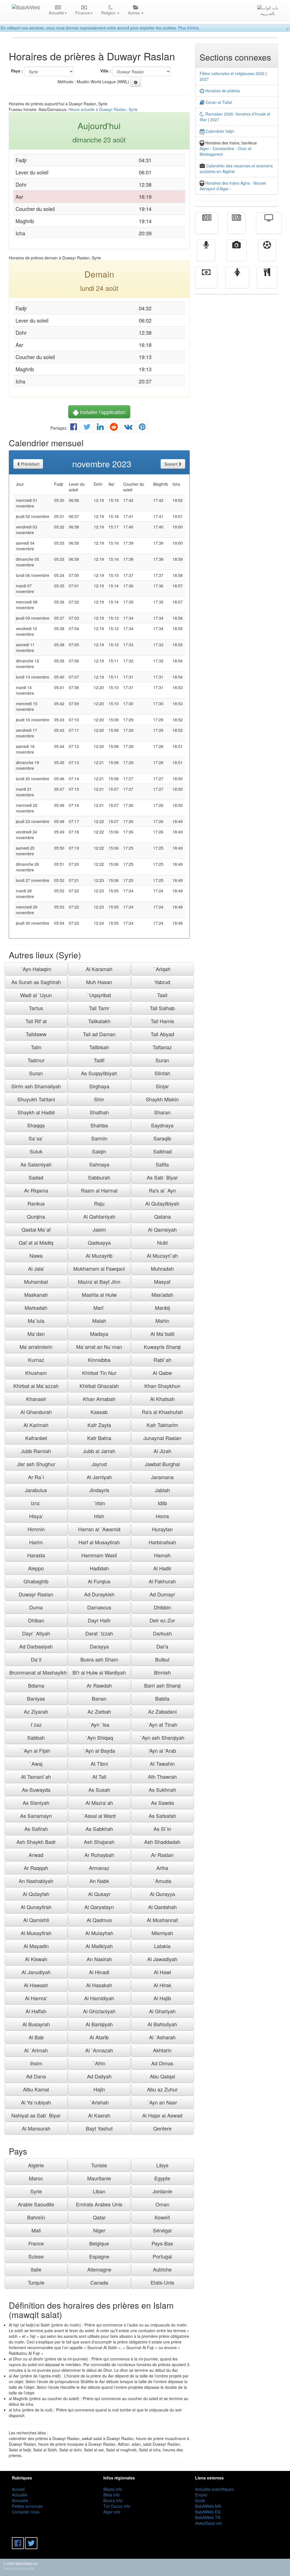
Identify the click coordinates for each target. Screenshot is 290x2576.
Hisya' (36, 1516)
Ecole (200, 2500)
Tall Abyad (162, 1034)
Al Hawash (36, 1985)
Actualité (207, 227)
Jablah (162, 1490)
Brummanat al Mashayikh (38, 1672)
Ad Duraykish (99, 1594)
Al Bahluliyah (162, 2024)
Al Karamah (99, 969)
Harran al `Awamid (99, 1529)
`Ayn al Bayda (99, 1750)
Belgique (99, 2243)
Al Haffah (36, 2011)
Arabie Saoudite (36, 2204)
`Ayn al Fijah (36, 1750)
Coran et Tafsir (218, 102)
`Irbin (99, 1503)
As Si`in (162, 1829)
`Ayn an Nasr (162, 2102)
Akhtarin (162, 2050)
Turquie (36, 2282)
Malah (99, 1321)
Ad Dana (36, 2076)
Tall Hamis (162, 1021)
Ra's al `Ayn (162, 1190)
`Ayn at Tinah (162, 1724)
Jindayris (99, 1490)
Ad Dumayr (162, 1594)
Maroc (36, 2178)
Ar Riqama (36, 1190)
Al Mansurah (36, 2128)
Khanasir (36, 1399)
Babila (162, 1698)
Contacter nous (26, 2512)
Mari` (99, 1308)
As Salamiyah (36, 1164)
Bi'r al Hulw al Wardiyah (99, 1672)
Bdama (36, 1685)
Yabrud (162, 982)
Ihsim (36, 2063)
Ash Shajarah (99, 1842)
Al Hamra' (36, 1998)
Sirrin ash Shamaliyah (36, 1086)
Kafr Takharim (162, 1425)
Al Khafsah (162, 1399)
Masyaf (162, 1281)
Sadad (36, 1177)
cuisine (267, 282)
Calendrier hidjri (219, 131)
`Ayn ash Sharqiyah (162, 1737)
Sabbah (36, 1737)
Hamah (162, 1555)
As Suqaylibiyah (99, 1073)
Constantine (223, 148)
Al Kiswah (36, 1959)
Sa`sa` (36, 1138)
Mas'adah (162, 1295)
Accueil (18, 2489)
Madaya (99, 1334)
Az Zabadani (162, 1711)
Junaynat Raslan (162, 1438)
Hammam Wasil (99, 1555)
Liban (99, 2191)
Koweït (162, 2217)
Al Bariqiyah (99, 2024)
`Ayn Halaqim (36, 969)
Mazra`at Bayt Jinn (99, 1281)
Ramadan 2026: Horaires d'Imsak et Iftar (235, 117)
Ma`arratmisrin (36, 1347)
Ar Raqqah (36, 1868)
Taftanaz (162, 1047)
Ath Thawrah (162, 1777)
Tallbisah (99, 1047)
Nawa (36, 1255)
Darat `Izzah (99, 1633)
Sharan (162, 1112)
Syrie (36, 2191)
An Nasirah (99, 1959)
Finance (206, 282)
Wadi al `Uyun (36, 995)
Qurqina (36, 1216)
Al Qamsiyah (162, 1229)
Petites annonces (27, 2506)
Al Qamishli (36, 1920)
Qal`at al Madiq (36, 1242)
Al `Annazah (99, 2050)
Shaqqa (36, 1125)
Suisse (36, 2256)
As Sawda (162, 1803)
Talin (36, 1047)
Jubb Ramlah (36, 1451)
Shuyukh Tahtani (36, 1099)
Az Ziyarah (36, 1711)
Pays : (17, 71)
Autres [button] (134, 13)
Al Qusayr (99, 1894)
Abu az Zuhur (162, 2089)
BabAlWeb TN (208, 2517)
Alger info (112, 2512)
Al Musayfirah (36, 1933)
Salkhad (162, 1151)
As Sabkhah (99, 1829)
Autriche (162, 2269)
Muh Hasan (99, 982)
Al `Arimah (36, 2050)
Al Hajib (162, 1998)
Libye (162, 2165)
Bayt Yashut (99, 2128)
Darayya (99, 1646)
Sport (267, 254)
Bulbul (162, 1659)
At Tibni (99, 1763)
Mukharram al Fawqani (99, 1268)
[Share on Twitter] (87, 428)
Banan (99, 1698)
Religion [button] (109, 13)
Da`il (36, 1659)
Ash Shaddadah (162, 1842)
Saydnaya (162, 1125)
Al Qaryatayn (99, 1907)
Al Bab (36, 2037)
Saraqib (162, 1138)
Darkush (162, 1633)
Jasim (99, 1229)
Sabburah (99, 1177)
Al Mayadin (36, 1946)
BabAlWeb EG (208, 2512)
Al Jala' (36, 1268)
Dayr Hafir (99, 1620)
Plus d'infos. (189, 28)
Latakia (162, 1946)
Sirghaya (99, 1086)
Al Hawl (162, 1972)
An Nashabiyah (36, 1881)
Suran (162, 1060)
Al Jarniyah (99, 1477)
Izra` (36, 1503)
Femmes (237, 282)
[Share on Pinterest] (142, 428)
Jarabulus (36, 1490)
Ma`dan (36, 1334)
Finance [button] (83, 13)
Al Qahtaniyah (99, 1216)
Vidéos (237, 254)
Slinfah (162, 1073)
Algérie (36, 2165)
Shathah (99, 1112)
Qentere (162, 2128)
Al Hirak (162, 1985)
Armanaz (99, 1868)
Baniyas (36, 1698)
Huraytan (162, 1529)
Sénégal (162, 2230)
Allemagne (99, 2269)
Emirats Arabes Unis (99, 2204)
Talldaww (36, 1034)
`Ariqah (162, 969)
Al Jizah (162, 1451)
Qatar (99, 2217)
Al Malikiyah (99, 1946)
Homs (162, 1516)
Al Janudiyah (36, 1972)
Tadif (99, 1060)
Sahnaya (99, 1164)
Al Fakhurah (162, 1581)
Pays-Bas (162, 2243)
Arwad (36, 1855)
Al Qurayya (162, 1894)
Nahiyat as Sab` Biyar (36, 2115)
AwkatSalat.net (208, 2523)
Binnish (162, 1672)
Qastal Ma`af (36, 1229)
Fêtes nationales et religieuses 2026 (232, 73)
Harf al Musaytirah (99, 1542)
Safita (162, 1164)
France (36, 2243)
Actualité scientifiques (214, 2489)
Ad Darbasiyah (36, 1646)
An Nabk (99, 1881)
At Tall (99, 1777)
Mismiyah (162, 1933)
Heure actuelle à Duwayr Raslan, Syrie (103, 109)
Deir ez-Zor (162, 1620)
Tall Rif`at (36, 1021)
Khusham (36, 1373)
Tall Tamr (99, 1008)
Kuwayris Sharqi (162, 1347)
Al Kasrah (99, 2115)
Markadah (36, 1308)
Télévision (269, 227)
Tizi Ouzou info (117, 2506)
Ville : (106, 71)
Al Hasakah (99, 1985)
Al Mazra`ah (99, 1803)
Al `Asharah (162, 2037)
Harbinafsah (162, 1542)
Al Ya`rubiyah (36, 2102)
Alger (204, 148)
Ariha (162, 1868)
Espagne (99, 2256)
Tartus (36, 1008)
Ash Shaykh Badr (36, 1842)
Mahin (162, 1321)
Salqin (99, 1151)
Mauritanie (99, 2178)
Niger (99, 2230)
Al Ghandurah (36, 1412)
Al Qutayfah (36, 1894)
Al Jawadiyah (162, 1959)
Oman (162, 2204)
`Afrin (99, 2063)
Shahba (99, 1125)
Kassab (99, 1412)
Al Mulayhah (99, 1933)
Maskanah (36, 1295)
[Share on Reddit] (114, 428)
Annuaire (20, 2500)
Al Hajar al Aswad (162, 2115)
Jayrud (99, 1464)
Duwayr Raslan (36, 1594)
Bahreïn (36, 2217)
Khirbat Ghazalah (99, 1386)
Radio (206, 254)
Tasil (162, 995)
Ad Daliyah (99, 2076)
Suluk (36, 1151)
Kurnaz (36, 1360)
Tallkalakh (99, 1021)
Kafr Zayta (99, 1425)
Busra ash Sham (99, 1659)
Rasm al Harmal (99, 1190)
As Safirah (36, 1829)
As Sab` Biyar (162, 1177)
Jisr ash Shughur (36, 1464)
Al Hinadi (99, 1972)
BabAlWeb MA (208, 2506)
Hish (99, 1516)
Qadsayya (99, 1242)
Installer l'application (102, 412)
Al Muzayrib (99, 1255)
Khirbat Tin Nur (99, 1373)
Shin (99, 1099)
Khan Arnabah (99, 1399)
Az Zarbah (99, 1711)
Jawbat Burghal (162, 1464)
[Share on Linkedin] (100, 428)
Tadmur (36, 1060)
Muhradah (162, 1268)
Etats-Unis (162, 2282)
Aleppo (36, 1568)
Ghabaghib (36, 1581)
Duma (36, 1607)
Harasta (36, 1555)
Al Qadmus (99, 1920)
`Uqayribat (99, 995)
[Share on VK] (128, 428)
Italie (36, 2269)
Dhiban (36, 1620)
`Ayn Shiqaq (99, 1737)
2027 (204, 79)
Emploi (201, 2495)
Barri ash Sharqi (162, 1685)
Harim (36, 1542)
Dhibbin (162, 1607)
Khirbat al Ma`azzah (36, 1386)
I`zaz (36, 1724)
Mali (36, 2230)
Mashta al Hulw (99, 1295)
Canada (99, 2282)
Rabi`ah (162, 1360)
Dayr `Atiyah (36, 1633)
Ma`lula (36, 1321)
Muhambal (36, 1281)
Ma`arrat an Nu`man (99, 1347)
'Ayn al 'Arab (162, 1750)
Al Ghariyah (162, 2011)
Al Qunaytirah (36, 1907)
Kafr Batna (99, 1438)
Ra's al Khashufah (162, 1412)
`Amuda (162, 1881)
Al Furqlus (99, 1581)
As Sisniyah (36, 1803)
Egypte (162, 2178)
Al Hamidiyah (99, 1998)
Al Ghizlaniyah (99, 2011)
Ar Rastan (162, 1855)
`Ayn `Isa (99, 1724)
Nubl (162, 1242)
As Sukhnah (162, 1790)
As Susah (99, 1790)
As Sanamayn (36, 1816)
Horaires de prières (222, 91)
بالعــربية (268, 13)
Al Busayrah (36, 2024)
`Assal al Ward (99, 1816)
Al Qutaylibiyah (162, 1203)
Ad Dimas (162, 2063)
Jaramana (162, 1477)
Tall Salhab (162, 1008)
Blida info (112, 2495)
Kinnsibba (99, 1360)
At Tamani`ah (36, 1777)
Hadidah (99, 1568)
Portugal (162, 2256)
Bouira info (113, 2500)
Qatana (162, 1216)
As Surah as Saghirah (36, 982)
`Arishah (99, 2102)
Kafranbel (36, 1438)
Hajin (99, 2089)
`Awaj (36, 1763)
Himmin (36, 1529)
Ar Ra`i (36, 1477)
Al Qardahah (162, 1907)
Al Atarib (99, 2037)
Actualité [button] (56, 13)
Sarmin (99, 1138)
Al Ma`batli (162, 1334)
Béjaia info (113, 2489)
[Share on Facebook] (74, 428)
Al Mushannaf (162, 1920)
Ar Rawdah (99, 1685)
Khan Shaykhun (162, 1386)
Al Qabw (162, 1373)
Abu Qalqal (162, 2076)
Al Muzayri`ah (162, 1255)
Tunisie (99, 2165)
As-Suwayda (36, 1790)
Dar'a (162, 1646)
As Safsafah (162, 1816)
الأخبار (236, 227)
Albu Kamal (36, 2089)
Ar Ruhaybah (99, 1855)
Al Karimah (36, 1425)
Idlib (162, 1503)
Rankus (36, 1203)
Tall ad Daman (99, 1034)
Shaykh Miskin (162, 1099)
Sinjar (162, 1086)
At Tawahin (162, 1763)
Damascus (99, 1607)
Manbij (162, 1308)
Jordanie (162, 2191)
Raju (99, 1203)
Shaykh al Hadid (36, 1112)
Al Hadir (162, 1568)
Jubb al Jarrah (99, 1451)
